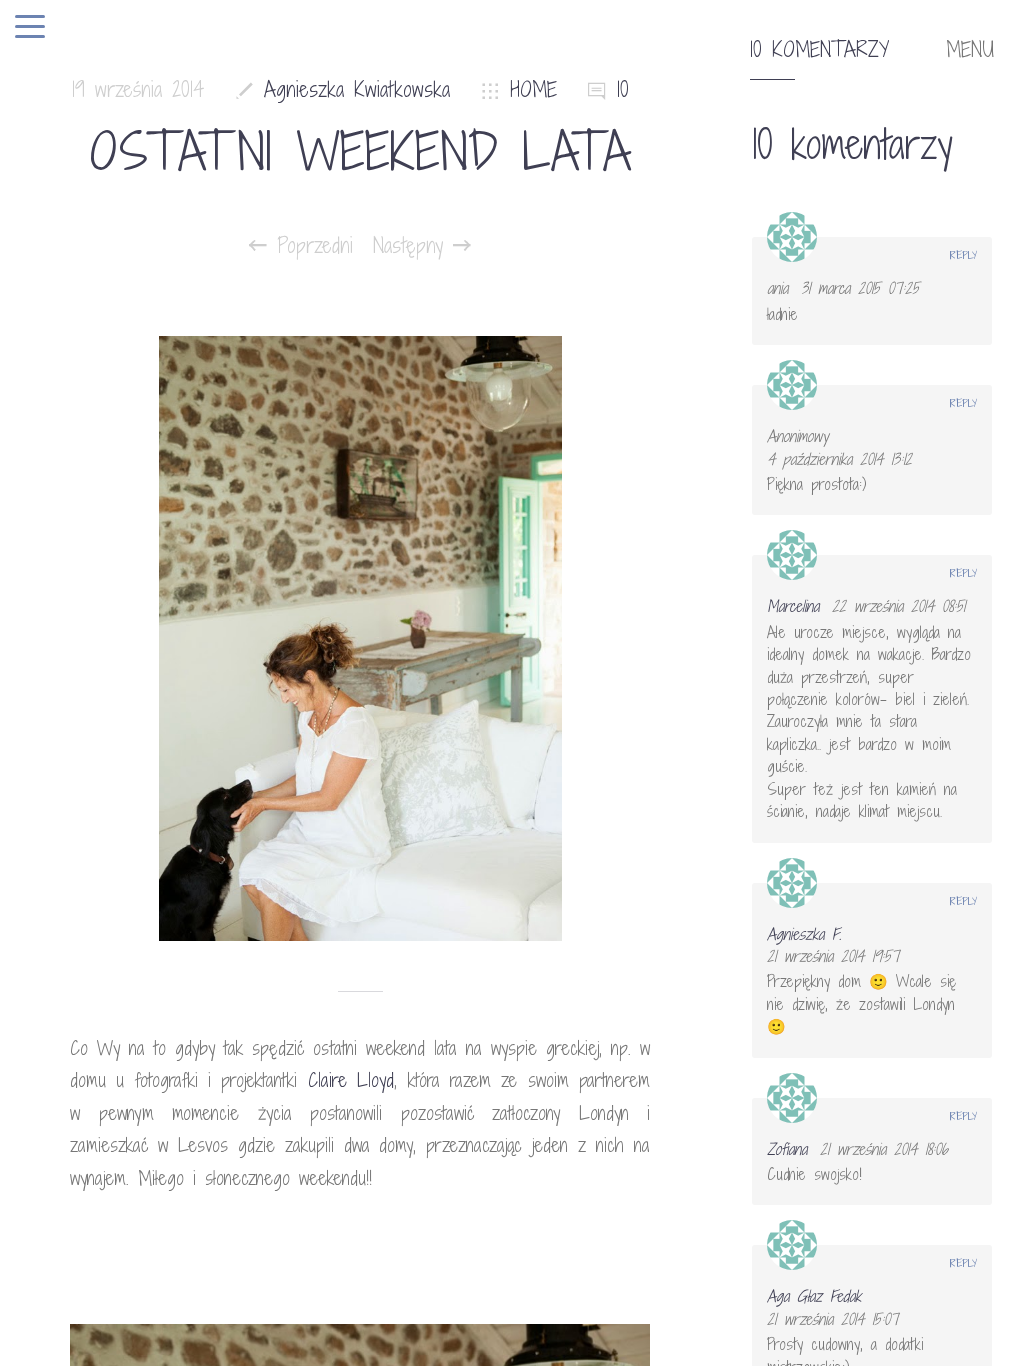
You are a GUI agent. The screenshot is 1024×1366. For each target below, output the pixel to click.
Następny (413, 246)
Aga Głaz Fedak (814, 1296)
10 (623, 89)
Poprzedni (310, 246)
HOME (533, 89)
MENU (970, 50)
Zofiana (787, 1149)
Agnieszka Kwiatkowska (357, 89)
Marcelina (793, 606)
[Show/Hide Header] (30, 28)
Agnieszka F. (804, 934)
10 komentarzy (819, 50)
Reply (963, 255)
